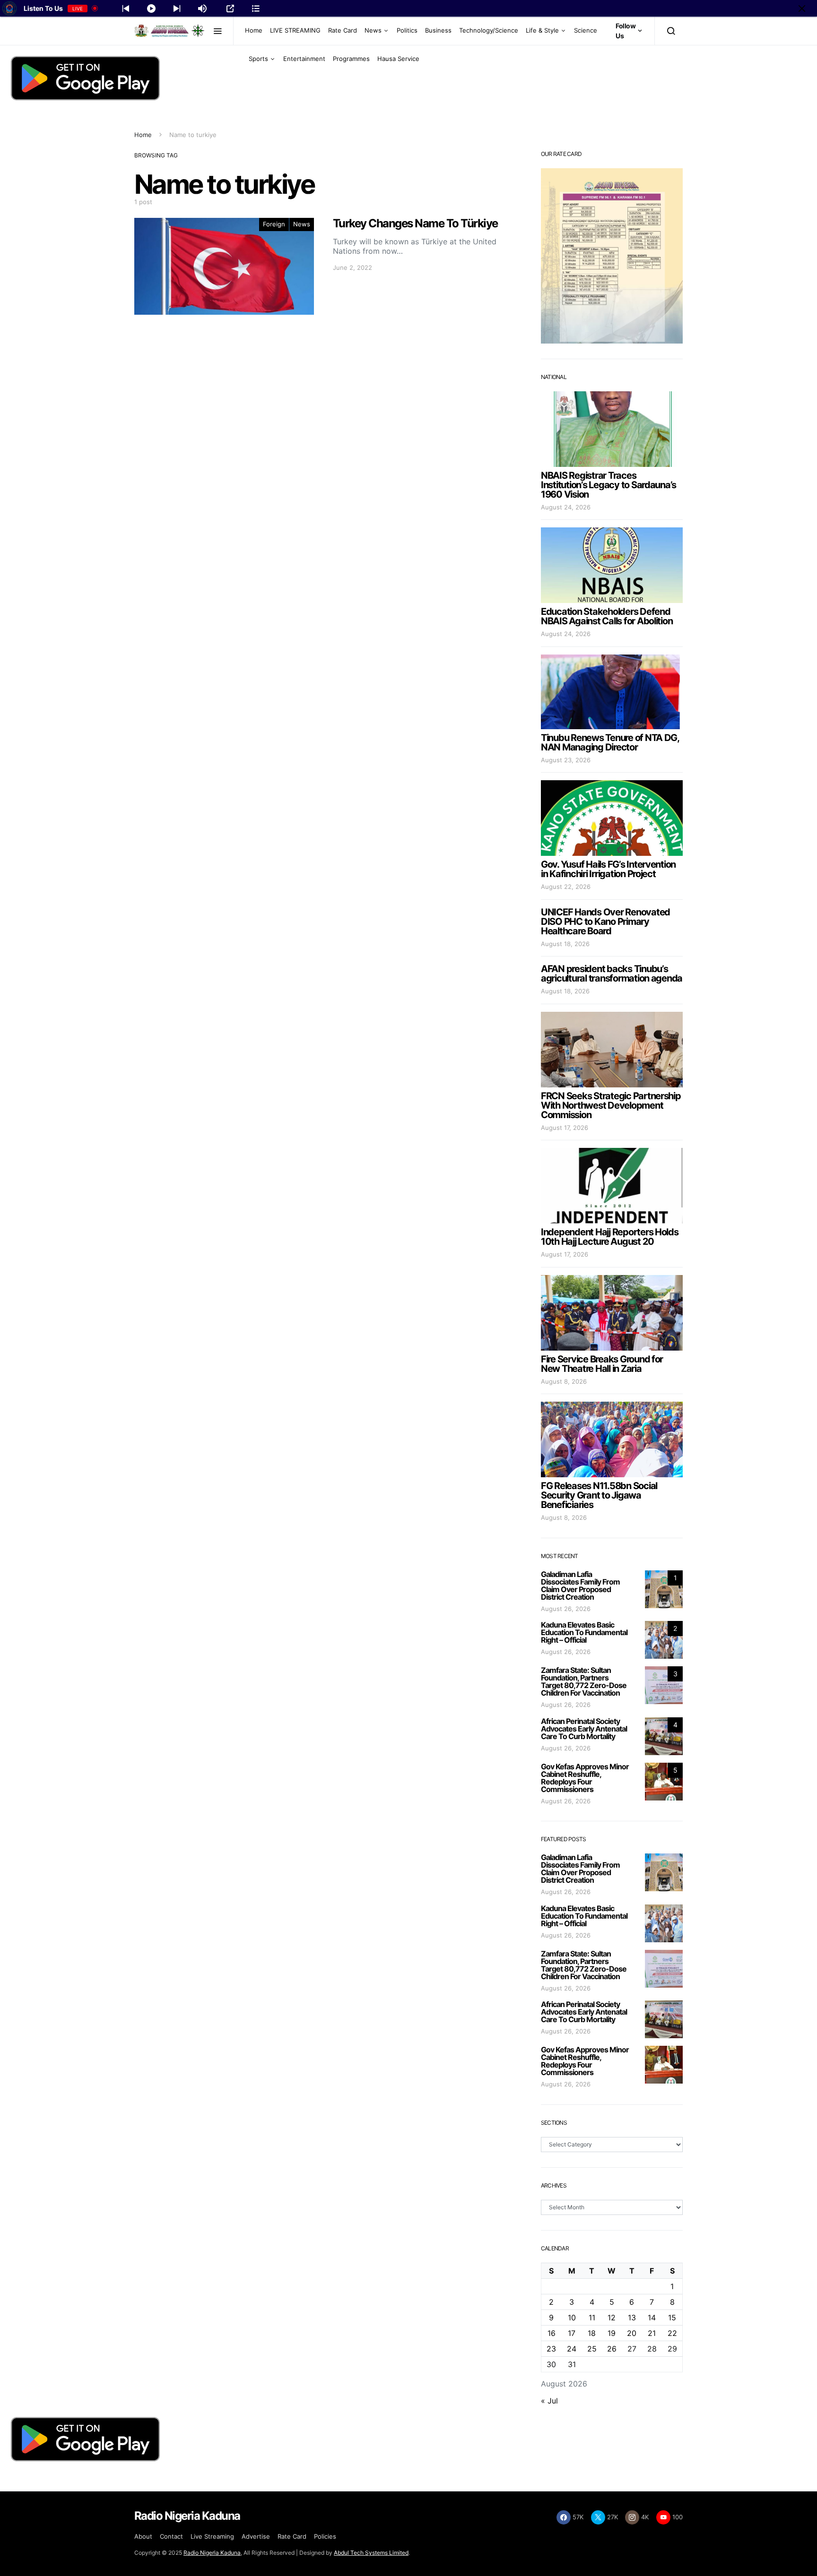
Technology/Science (489, 30)
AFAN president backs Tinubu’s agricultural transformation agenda (612, 974)
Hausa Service (398, 59)
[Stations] (256, 9)
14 (652, 2318)
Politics (407, 30)
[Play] (151, 9)
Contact (171, 2536)
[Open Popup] (230, 9)
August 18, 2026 (565, 944)
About (143, 2536)
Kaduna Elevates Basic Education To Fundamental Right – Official (584, 1632)
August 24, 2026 (566, 507)
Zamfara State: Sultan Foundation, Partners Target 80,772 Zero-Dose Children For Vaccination (584, 1681)
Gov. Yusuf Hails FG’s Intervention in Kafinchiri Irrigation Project (608, 869)
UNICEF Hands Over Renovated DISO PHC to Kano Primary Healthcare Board (605, 922)
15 (672, 2318)
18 (592, 2333)
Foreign (274, 224)
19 (612, 2333)
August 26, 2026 (566, 1609)
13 (632, 2318)
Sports (258, 59)
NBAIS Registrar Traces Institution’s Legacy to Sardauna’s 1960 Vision (608, 485)
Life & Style (542, 30)
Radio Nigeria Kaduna (212, 2553)
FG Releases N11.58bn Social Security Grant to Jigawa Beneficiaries (599, 1495)
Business (438, 30)
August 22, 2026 (566, 887)
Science (586, 30)
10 (572, 2318)
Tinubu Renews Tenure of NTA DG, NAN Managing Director (610, 742)
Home (254, 30)
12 (612, 2318)
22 (672, 2333)
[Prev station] (177, 9)
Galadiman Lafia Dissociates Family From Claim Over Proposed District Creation (580, 1585)
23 (551, 2349)
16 (552, 2333)
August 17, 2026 (565, 1128)
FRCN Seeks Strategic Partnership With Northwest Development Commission (611, 1105)
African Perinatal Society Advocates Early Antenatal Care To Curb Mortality (584, 1729)
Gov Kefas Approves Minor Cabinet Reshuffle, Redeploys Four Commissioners (585, 1778)
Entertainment (304, 59)
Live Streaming (212, 2536)
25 (592, 2349)
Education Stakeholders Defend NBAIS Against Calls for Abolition (607, 616)
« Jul (549, 2401)
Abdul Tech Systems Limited (371, 2553)
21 (652, 2333)
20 (632, 2333)
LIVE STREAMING (295, 30)
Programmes (351, 59)
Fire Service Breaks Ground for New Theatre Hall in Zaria (602, 1364)
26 (612, 2349)
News (373, 30)
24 (572, 2349)
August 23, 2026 (566, 760)
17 (572, 2333)
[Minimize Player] (802, 9)
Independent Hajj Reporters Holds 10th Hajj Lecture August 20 (610, 1237)
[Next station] (126, 9)
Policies (325, 2536)
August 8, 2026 (564, 1381)
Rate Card (343, 30)
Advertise (256, 2536)
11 (592, 2318)
